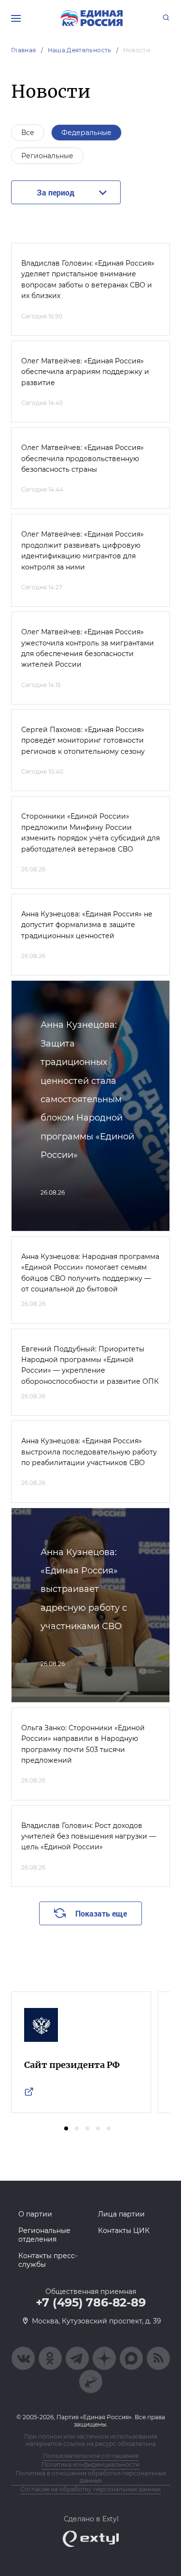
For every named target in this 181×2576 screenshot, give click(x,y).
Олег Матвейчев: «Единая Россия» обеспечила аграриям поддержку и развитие (85, 372)
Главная (24, 50)
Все (28, 133)
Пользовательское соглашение (91, 2456)
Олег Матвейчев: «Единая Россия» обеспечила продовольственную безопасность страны (83, 458)
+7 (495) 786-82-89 (91, 2303)
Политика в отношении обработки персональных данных (91, 2477)
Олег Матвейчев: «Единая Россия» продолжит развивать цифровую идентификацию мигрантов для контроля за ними (83, 550)
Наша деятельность (80, 50)
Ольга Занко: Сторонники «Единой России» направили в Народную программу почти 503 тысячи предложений (83, 1744)
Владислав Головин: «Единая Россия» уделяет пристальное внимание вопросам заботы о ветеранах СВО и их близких (88, 279)
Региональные (47, 156)
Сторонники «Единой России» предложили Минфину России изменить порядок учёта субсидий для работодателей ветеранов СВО (90, 832)
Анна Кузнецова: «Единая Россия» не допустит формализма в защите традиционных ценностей (87, 925)
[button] (66, 2128)
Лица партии (121, 2214)
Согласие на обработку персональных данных (90, 2489)
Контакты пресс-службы (48, 2260)
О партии (35, 2214)
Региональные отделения (44, 2235)
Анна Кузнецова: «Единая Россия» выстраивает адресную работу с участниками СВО (84, 1589)
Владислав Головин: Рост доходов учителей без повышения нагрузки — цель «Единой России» (89, 1836)
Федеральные (86, 133)
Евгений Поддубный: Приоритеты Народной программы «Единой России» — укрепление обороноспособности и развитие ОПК (90, 1365)
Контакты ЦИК (124, 2231)
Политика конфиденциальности (90, 2464)
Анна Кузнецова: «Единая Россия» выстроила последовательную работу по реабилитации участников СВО (89, 1452)
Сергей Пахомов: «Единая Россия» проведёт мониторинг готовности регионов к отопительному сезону (83, 741)
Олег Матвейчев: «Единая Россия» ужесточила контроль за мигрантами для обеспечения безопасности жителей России (88, 648)
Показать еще (101, 1913)
